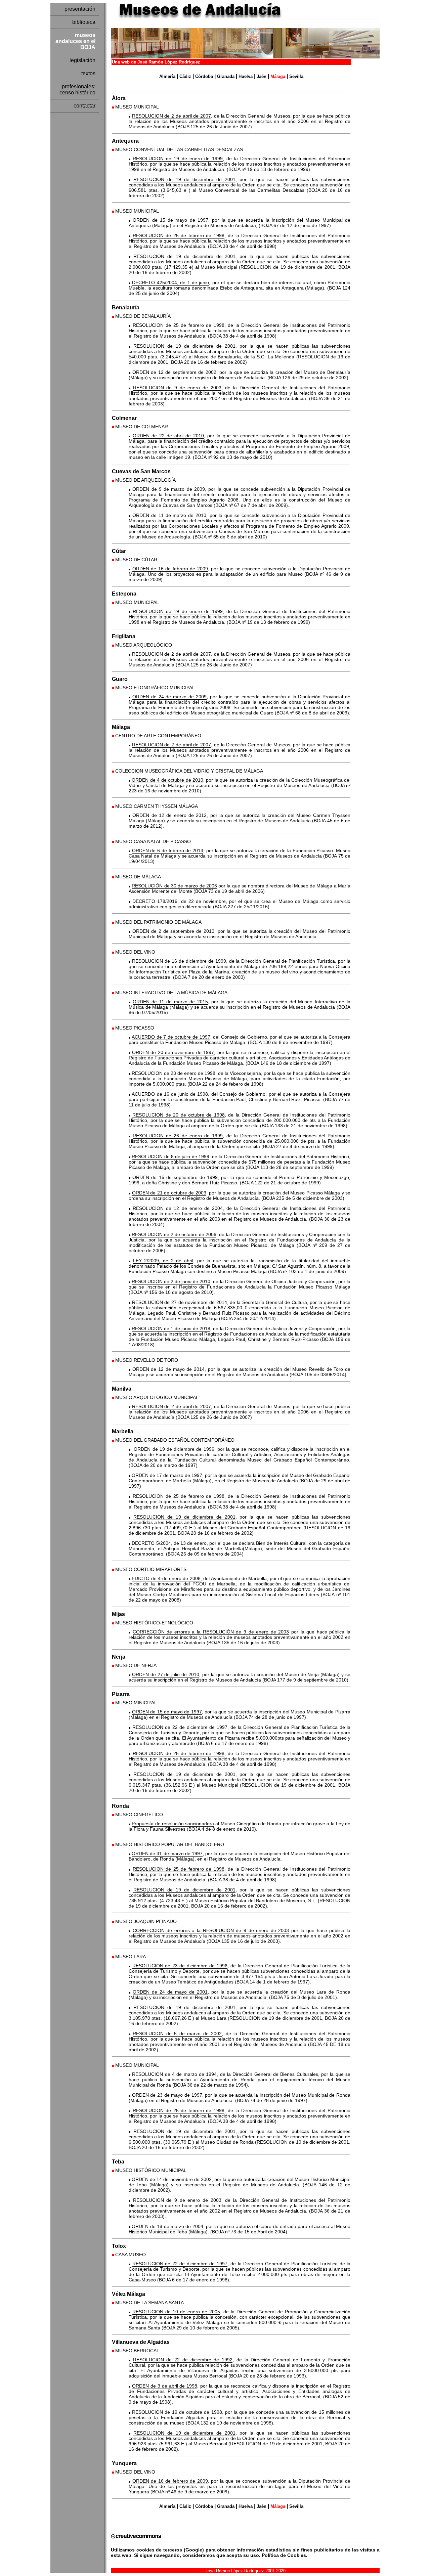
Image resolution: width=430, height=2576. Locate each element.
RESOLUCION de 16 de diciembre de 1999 (179, 961)
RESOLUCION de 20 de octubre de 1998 (178, 1115)
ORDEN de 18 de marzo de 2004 (167, 2226)
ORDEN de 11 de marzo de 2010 (169, 515)
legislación (82, 60)
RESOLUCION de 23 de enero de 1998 (174, 1073)
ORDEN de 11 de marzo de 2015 (170, 1002)
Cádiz (185, 76)
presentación (80, 9)
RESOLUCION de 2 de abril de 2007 (171, 116)
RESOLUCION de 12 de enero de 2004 (178, 1208)
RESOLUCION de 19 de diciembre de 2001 (184, 179)
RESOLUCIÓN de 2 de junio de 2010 (171, 1281)
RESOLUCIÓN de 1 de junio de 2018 (171, 1328)
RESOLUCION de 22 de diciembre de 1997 (180, 1727)
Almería (167, 76)
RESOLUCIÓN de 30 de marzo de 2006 (174, 886)
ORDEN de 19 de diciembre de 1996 (174, 1449)
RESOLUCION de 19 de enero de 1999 (178, 159)
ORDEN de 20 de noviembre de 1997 (173, 1052)
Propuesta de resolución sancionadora (173, 1824)
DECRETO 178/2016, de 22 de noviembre (179, 901)
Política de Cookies (284, 2555)
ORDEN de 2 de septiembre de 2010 (173, 931)
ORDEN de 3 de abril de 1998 (165, 2386)
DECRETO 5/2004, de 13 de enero (169, 1543)
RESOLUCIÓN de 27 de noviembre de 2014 (180, 1302)
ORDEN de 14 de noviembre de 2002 (172, 2179)
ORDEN (141, 1369)
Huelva (246, 76)
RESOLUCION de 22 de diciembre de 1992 (183, 2360)
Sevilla (296, 76)
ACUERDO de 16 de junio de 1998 (170, 1094)
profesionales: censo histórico (77, 90)
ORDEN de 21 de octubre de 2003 (169, 1193)
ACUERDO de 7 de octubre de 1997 (171, 1037)
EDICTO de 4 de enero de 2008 (166, 1578)
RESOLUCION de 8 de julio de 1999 (170, 1156)
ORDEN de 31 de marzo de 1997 (167, 1853)
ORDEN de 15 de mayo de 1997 (170, 220)
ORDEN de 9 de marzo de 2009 (169, 489)
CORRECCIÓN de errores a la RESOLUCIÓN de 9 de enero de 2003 (211, 1632)
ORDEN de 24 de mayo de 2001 (170, 1992)
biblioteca (84, 22)
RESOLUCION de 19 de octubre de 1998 (177, 2412)
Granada (226, 76)
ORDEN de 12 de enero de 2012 (169, 815)
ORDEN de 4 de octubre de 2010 (167, 780)
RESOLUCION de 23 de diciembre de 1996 (180, 1966)
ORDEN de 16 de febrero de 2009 (170, 569)
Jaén (262, 76)
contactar (84, 106)
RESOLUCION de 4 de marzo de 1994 (174, 2074)
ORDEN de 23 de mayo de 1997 (167, 2095)
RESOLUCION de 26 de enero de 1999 (178, 1136)
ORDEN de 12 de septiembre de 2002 (174, 372)
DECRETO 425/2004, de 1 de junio (170, 282)
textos (88, 73)
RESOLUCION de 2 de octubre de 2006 (174, 1234)
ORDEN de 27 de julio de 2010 (166, 1674)
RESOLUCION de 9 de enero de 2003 (177, 388)
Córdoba (204, 76)
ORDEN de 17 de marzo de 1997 (167, 1475)
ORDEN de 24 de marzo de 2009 (169, 697)
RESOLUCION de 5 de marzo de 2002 (177, 2034)
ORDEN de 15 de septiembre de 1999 (175, 1177)
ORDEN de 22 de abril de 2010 (168, 436)
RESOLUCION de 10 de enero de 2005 (176, 2312)
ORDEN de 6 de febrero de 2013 (168, 850)
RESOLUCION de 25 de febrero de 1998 (179, 235)
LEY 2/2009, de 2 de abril (163, 1261)
